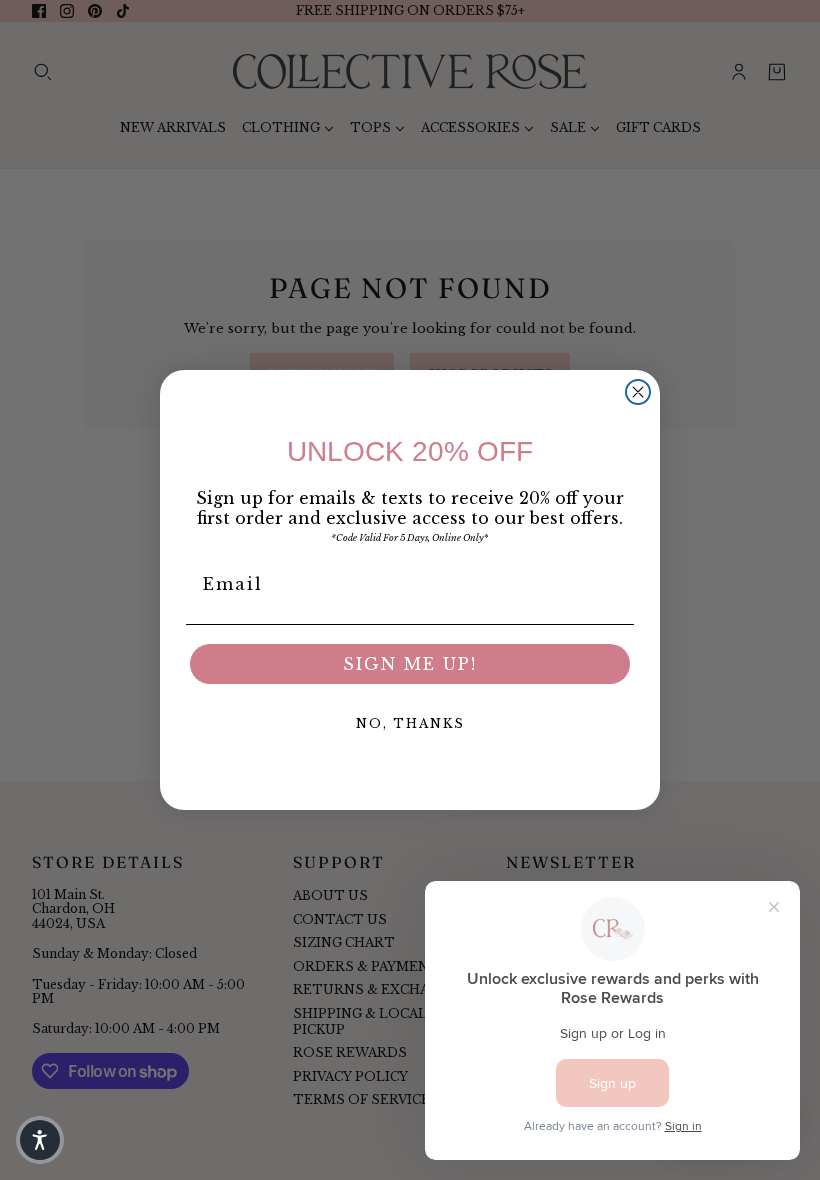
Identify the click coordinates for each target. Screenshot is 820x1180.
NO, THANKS (410, 723)
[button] (40, 1140)
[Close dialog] (638, 392)
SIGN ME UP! (410, 664)
